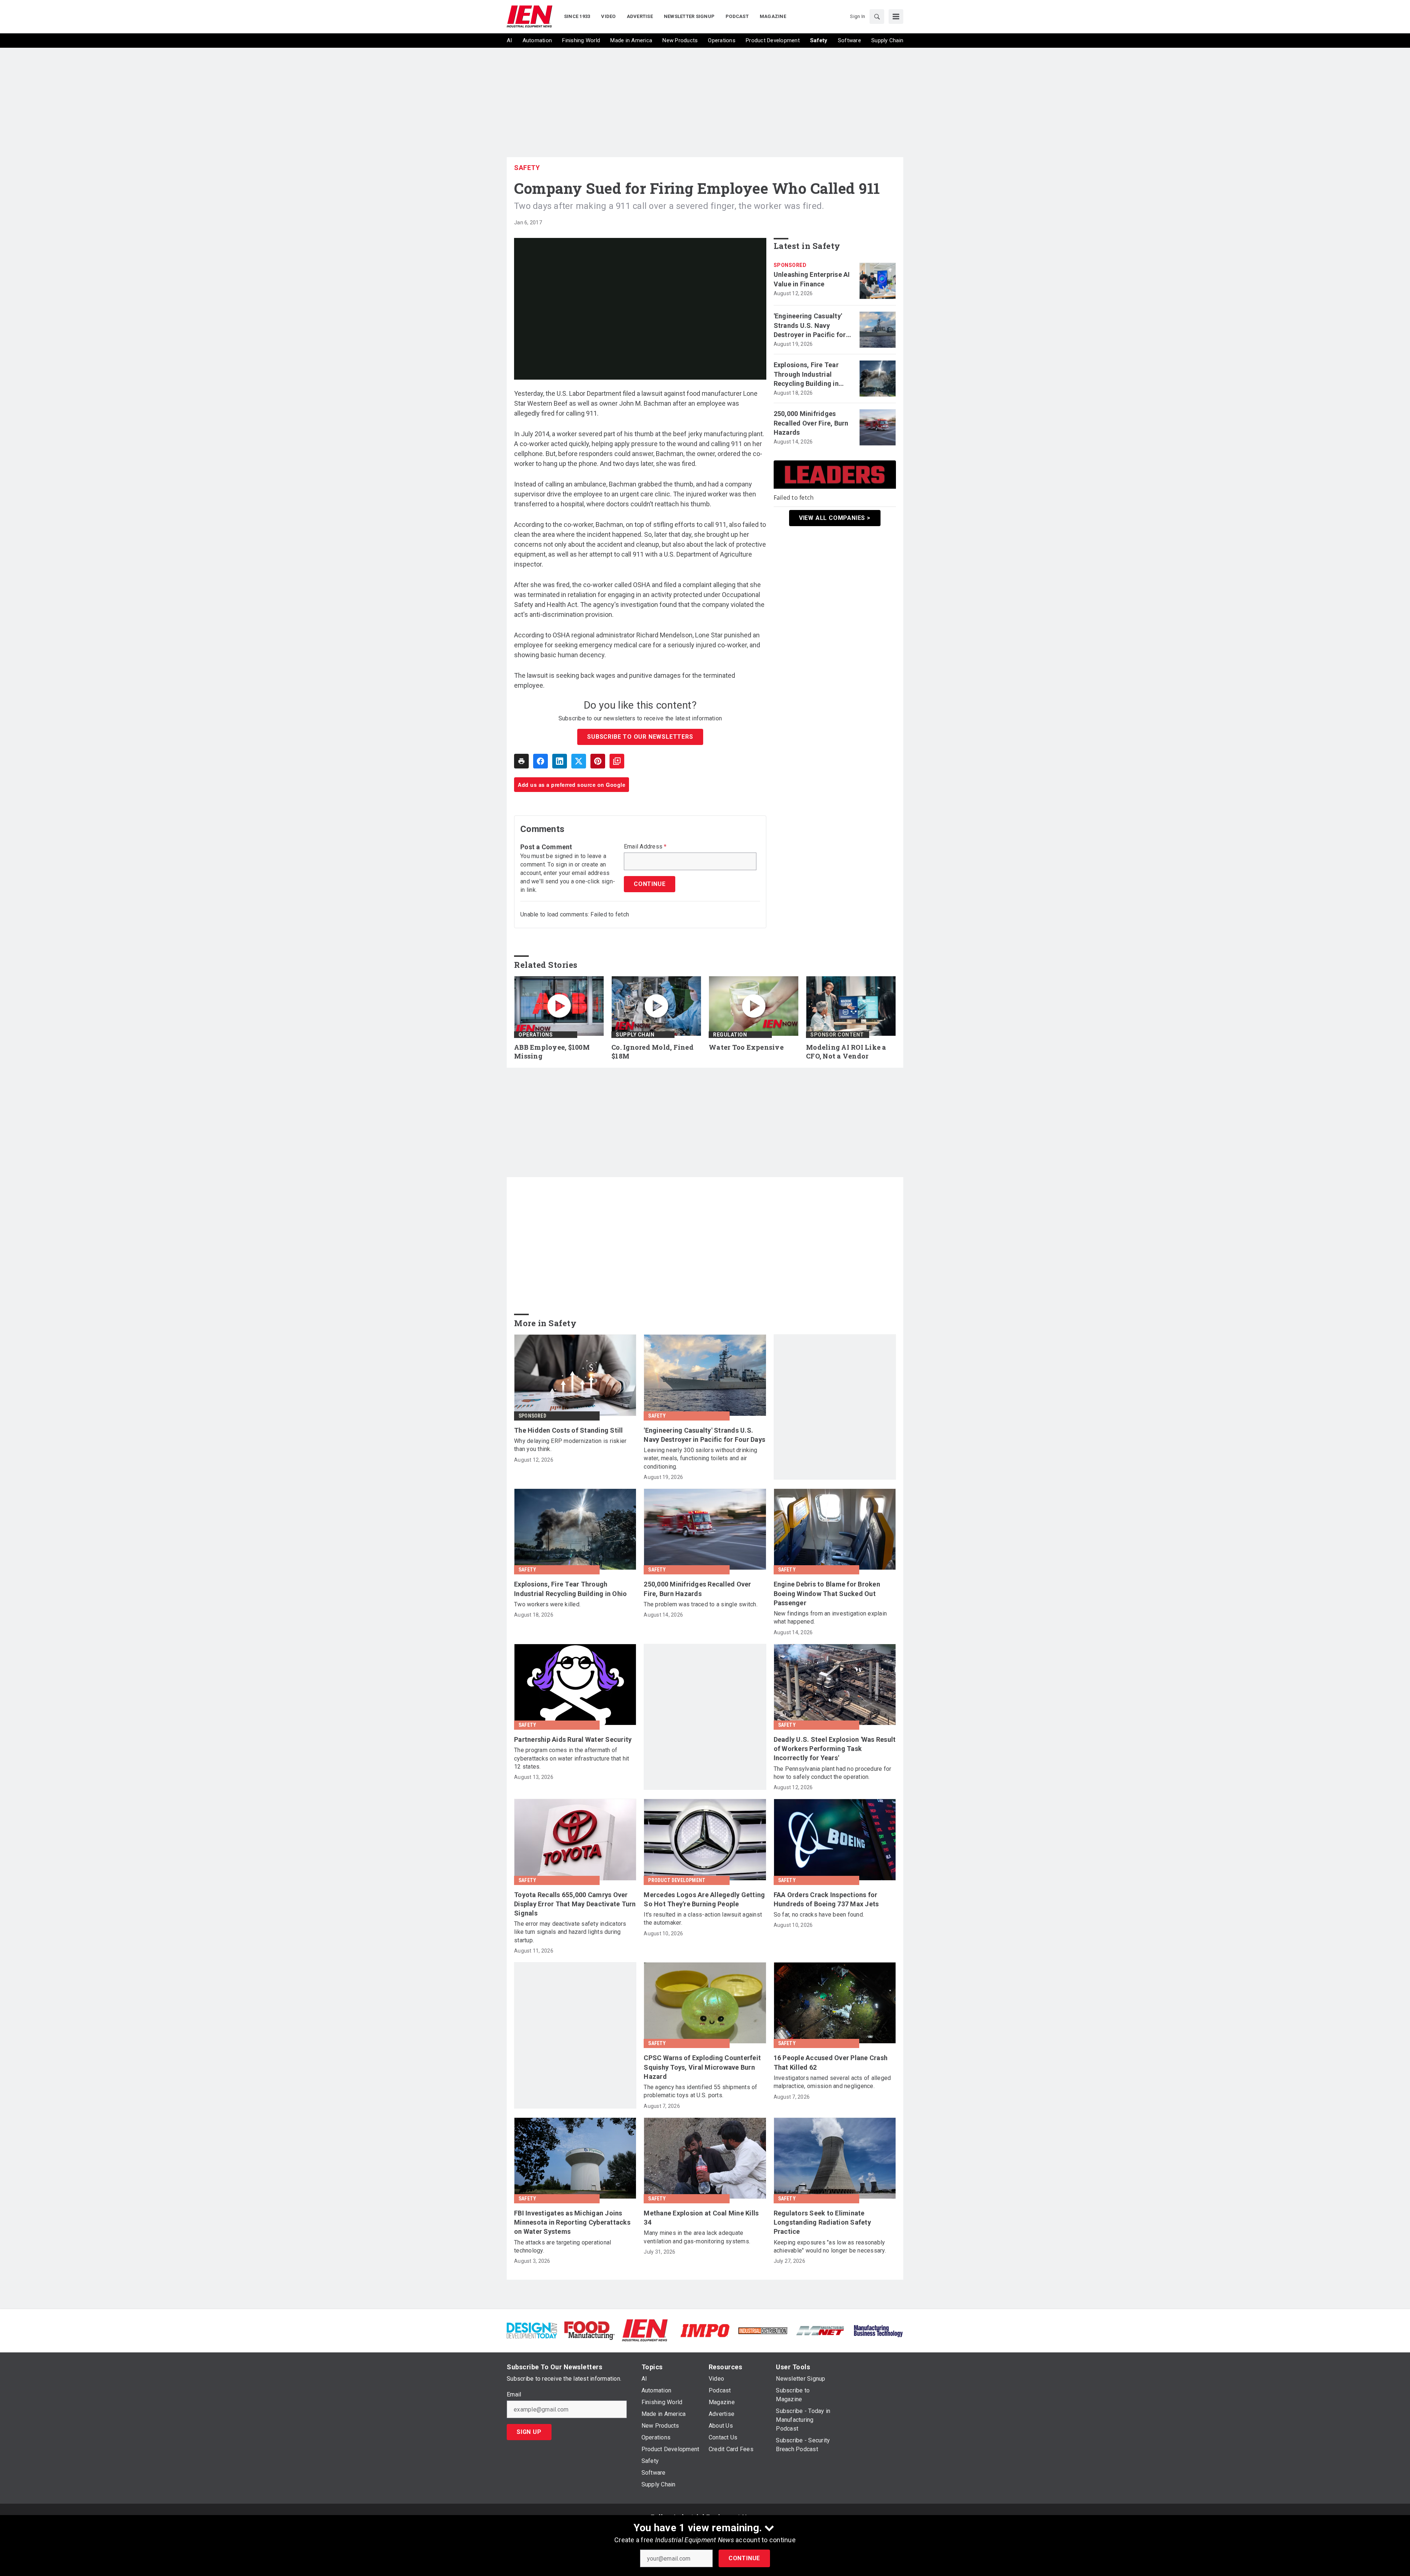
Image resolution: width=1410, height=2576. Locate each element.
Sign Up (529, 2432)
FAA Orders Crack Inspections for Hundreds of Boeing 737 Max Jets (826, 1899)
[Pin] (598, 761)
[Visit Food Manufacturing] (590, 2330)
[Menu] (896, 17)
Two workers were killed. (547, 1604)
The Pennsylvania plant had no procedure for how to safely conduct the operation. (833, 1773)
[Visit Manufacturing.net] (820, 2330)
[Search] (877, 17)
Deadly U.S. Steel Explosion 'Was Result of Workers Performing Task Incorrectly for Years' (835, 1749)
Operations (536, 1035)
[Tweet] (579, 761)
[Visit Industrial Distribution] (763, 2330)
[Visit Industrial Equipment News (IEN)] (645, 2330)
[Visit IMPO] (705, 2330)
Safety (527, 168)
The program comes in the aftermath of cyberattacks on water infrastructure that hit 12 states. (572, 1758)
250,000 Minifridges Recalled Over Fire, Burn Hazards (811, 423)
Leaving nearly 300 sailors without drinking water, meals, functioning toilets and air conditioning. (700, 1458)
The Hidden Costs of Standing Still (569, 1430)
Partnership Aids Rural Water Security (573, 1739)
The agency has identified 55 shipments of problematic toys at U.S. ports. (700, 2091)
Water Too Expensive (746, 1047)
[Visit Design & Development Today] (532, 2330)
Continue (744, 2558)
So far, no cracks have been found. (819, 1915)
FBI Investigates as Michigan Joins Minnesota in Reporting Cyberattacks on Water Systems (572, 2222)
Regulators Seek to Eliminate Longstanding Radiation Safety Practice (822, 2222)
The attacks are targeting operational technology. (563, 2246)
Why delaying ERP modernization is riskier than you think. (570, 1445)
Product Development (677, 1880)
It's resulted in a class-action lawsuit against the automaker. (703, 1919)
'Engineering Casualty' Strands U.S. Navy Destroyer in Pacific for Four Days (810, 326)
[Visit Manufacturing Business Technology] (878, 2330)
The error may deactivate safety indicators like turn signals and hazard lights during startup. (570, 1932)
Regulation (730, 1035)
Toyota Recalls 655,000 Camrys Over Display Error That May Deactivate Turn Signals (575, 1904)
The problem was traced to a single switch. (701, 1604)
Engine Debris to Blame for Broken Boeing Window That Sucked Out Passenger (827, 1593)
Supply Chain (635, 1035)
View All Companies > (835, 518)
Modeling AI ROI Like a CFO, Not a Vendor (846, 1052)
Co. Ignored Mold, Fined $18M (652, 1052)
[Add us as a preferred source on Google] (617, 761)
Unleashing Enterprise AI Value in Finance (812, 279)
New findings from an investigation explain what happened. (830, 1618)
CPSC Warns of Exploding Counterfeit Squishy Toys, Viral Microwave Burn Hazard (702, 2067)
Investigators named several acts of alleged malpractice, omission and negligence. (832, 2082)
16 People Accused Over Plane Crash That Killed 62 (831, 2062)
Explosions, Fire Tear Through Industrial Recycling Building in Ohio (806, 375)
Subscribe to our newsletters (640, 737)
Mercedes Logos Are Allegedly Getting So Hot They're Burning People (704, 1899)
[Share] (540, 761)
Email (514, 2395)
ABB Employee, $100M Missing (552, 1052)
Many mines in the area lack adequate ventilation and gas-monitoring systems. (697, 2237)
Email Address (645, 847)
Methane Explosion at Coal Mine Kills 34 (701, 2218)
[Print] (521, 761)
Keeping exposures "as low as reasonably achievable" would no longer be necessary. (830, 2246)
